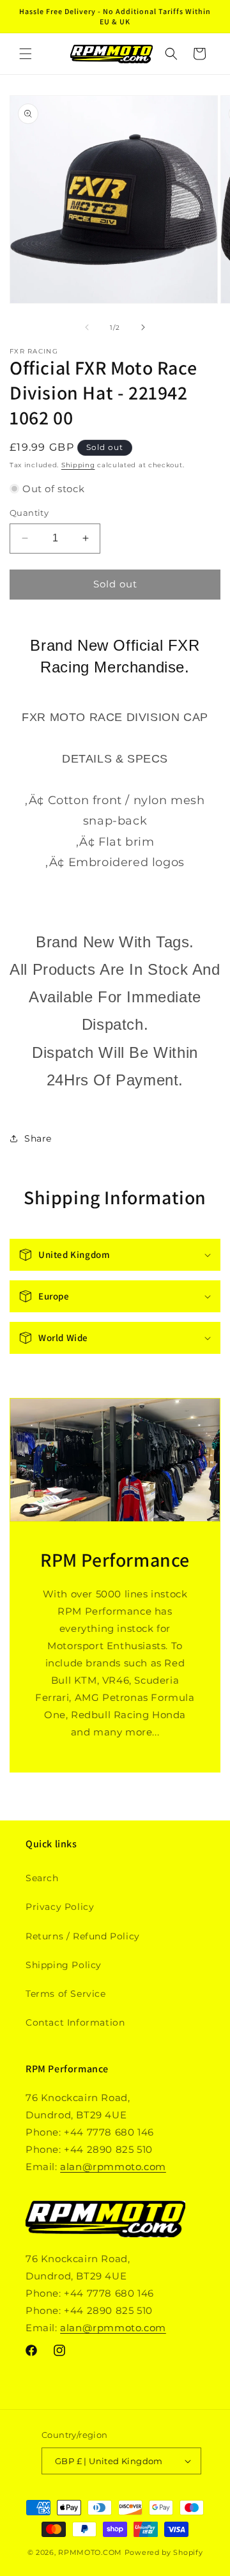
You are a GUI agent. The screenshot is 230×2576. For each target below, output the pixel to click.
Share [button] (38, 1138)
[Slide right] (143, 327)
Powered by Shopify (164, 2552)
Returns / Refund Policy (83, 1936)
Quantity (29, 513)
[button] (26, 54)
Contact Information (75, 2022)
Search (42, 1878)
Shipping (78, 465)
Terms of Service (66, 1994)
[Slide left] (87, 327)
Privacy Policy (60, 1907)
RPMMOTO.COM (90, 2552)
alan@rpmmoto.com (113, 2167)
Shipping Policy (64, 1965)
